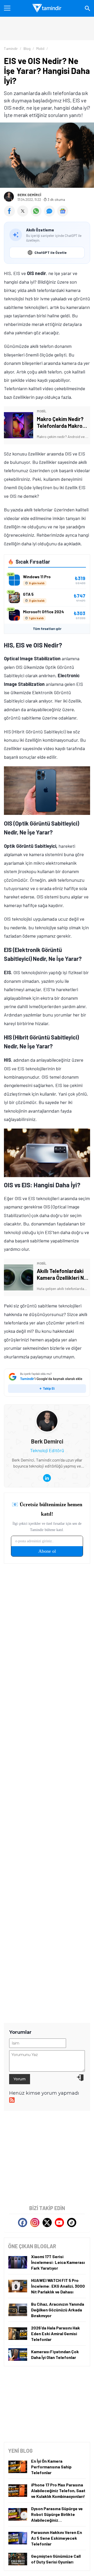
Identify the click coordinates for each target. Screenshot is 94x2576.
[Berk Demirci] (47, 1414)
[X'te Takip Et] (47, 2222)
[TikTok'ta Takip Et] (72, 2222)
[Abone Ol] (63, 211)
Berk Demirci (29, 195)
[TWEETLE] (24, 215)
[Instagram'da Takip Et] (35, 2222)
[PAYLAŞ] (11, 215)
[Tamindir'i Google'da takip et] (47, 1383)
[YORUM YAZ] (51, 215)
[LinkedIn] (47, 1478)
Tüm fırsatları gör (47, 629)
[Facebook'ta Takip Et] (23, 2222)
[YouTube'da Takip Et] (59, 2222)
